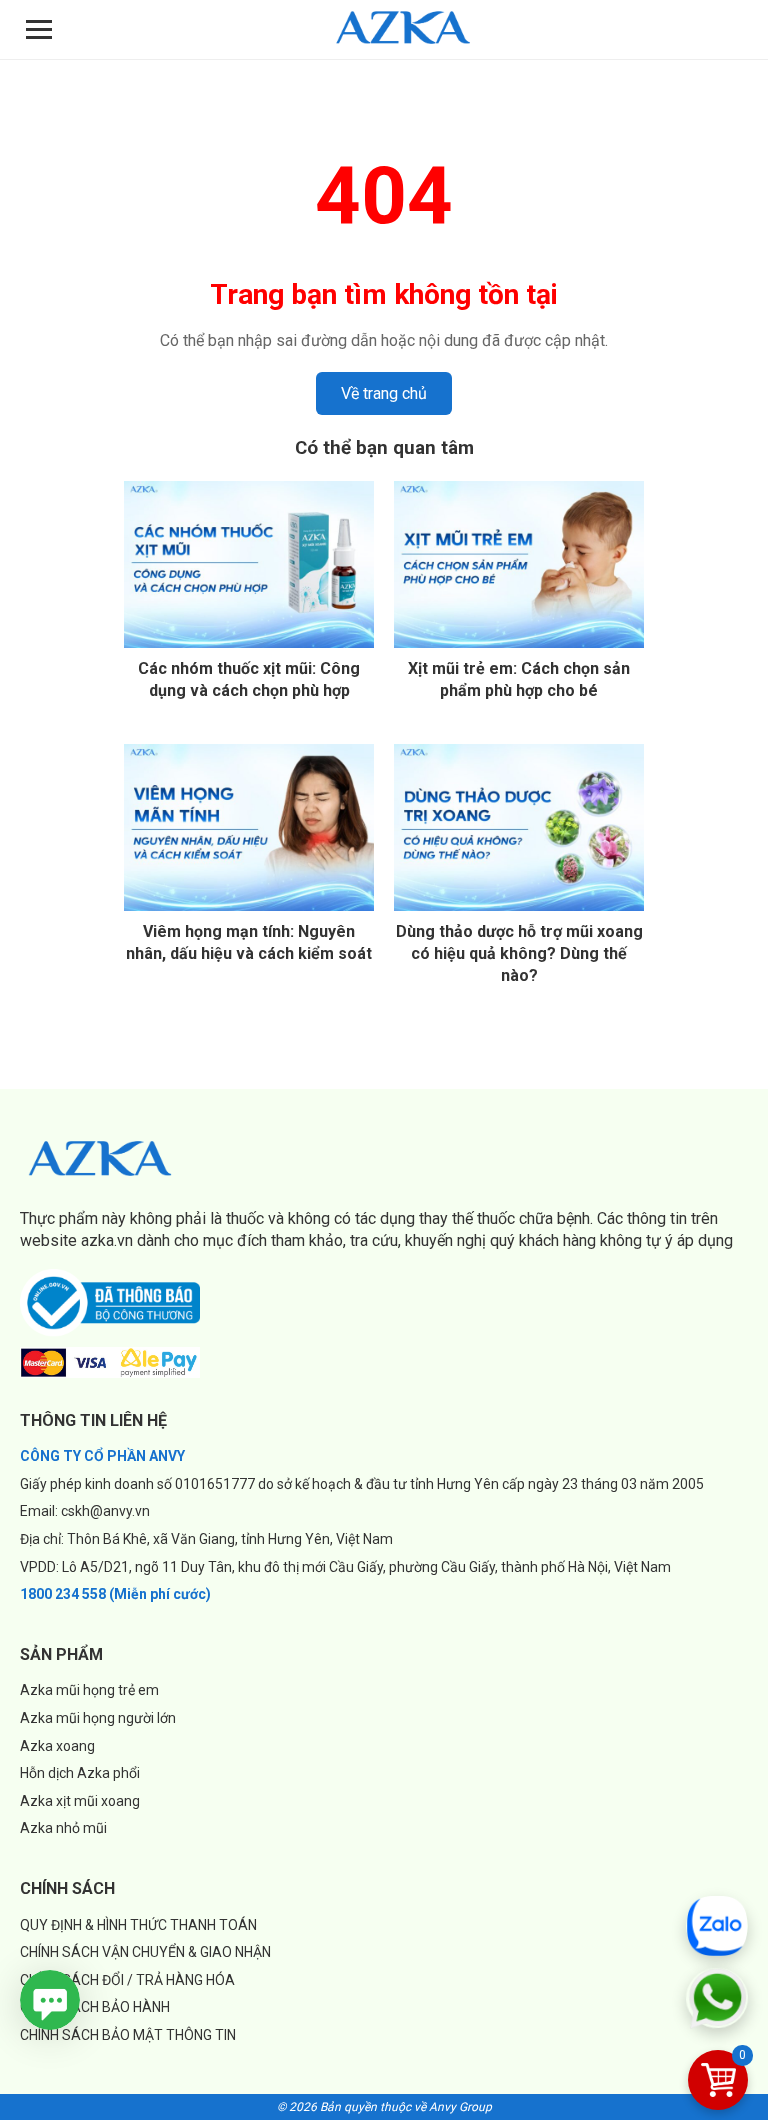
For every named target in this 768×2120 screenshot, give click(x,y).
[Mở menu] (39, 29)
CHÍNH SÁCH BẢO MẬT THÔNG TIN (128, 2035)
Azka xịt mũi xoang (80, 1801)
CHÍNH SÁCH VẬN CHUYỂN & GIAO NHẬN (145, 1952)
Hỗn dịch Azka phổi (80, 1773)
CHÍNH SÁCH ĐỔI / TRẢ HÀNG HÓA (127, 1980)
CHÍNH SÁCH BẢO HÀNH (95, 2007)
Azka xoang (57, 1746)
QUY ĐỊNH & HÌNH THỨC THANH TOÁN (138, 1925)
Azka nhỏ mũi (63, 1828)
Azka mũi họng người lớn (98, 1718)
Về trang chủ (384, 393)
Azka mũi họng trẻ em (89, 1690)
